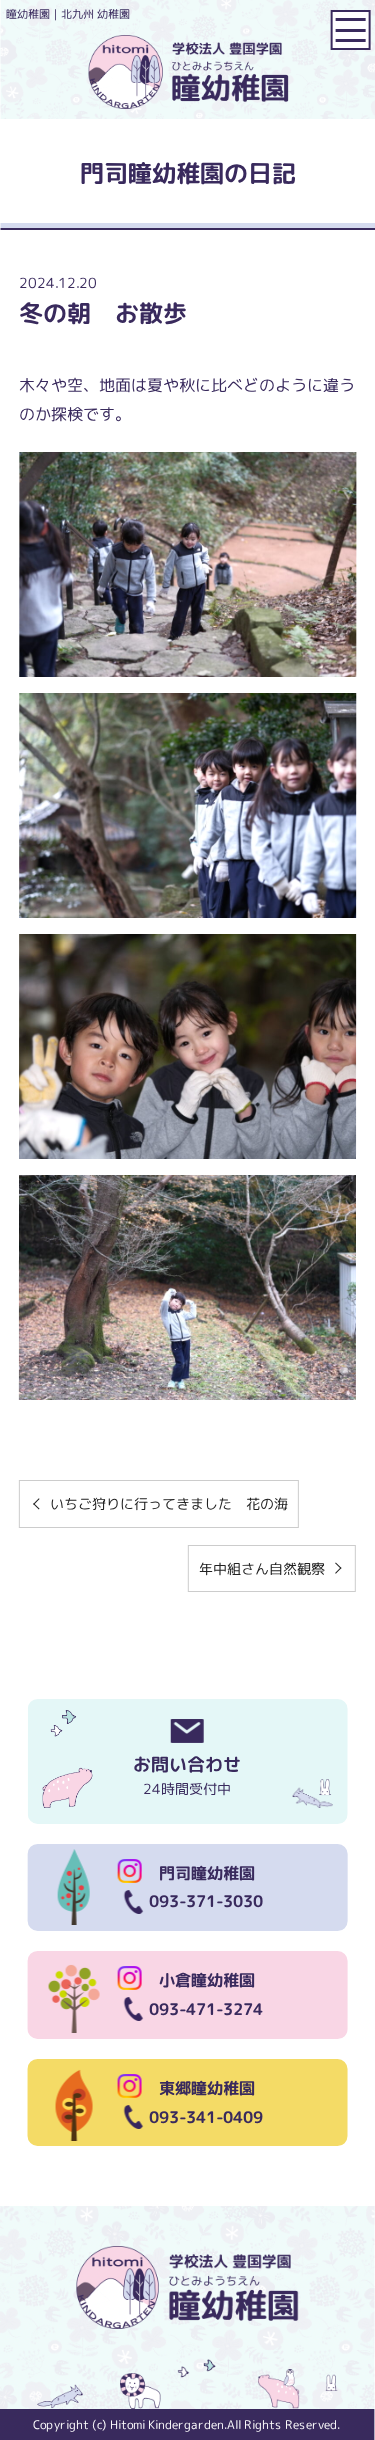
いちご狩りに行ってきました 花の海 (169, 1503)
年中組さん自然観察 (262, 1568)
